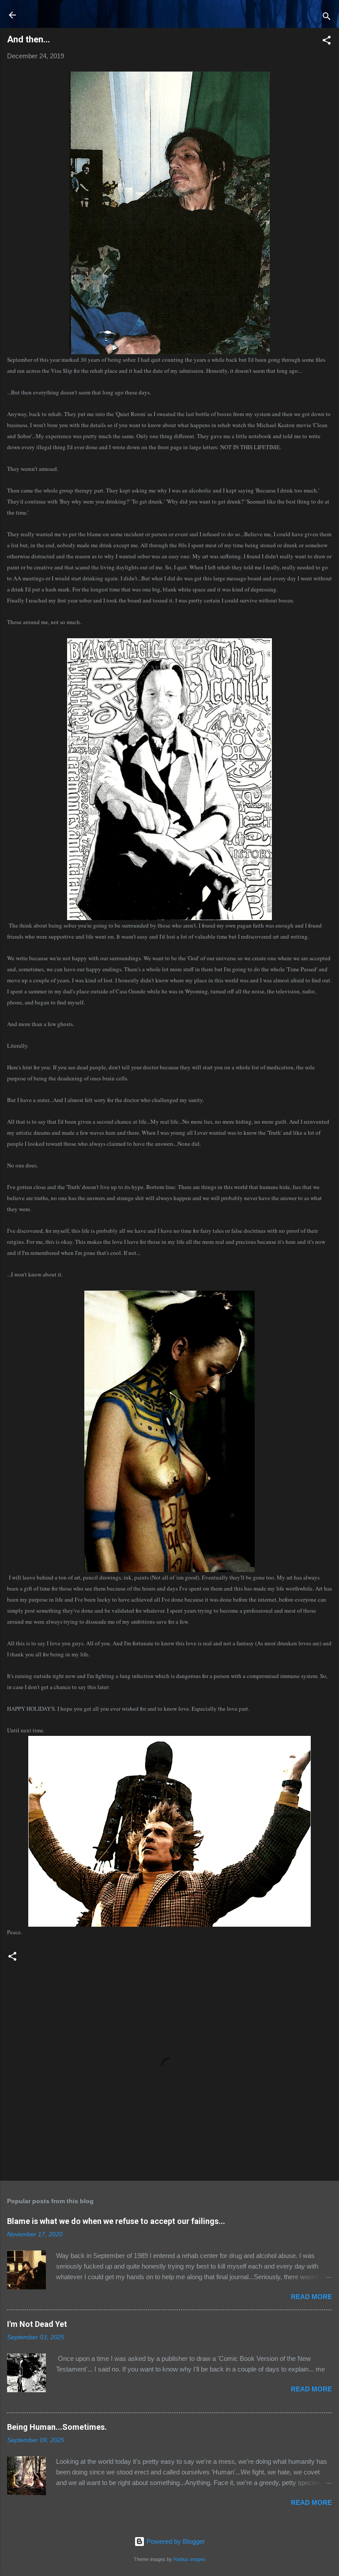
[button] (327, 42)
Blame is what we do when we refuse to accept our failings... (116, 2221)
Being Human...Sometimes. (57, 2427)
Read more (311, 2297)
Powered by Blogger (175, 2541)
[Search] (327, 18)
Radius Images (190, 2559)
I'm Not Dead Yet (37, 2324)
